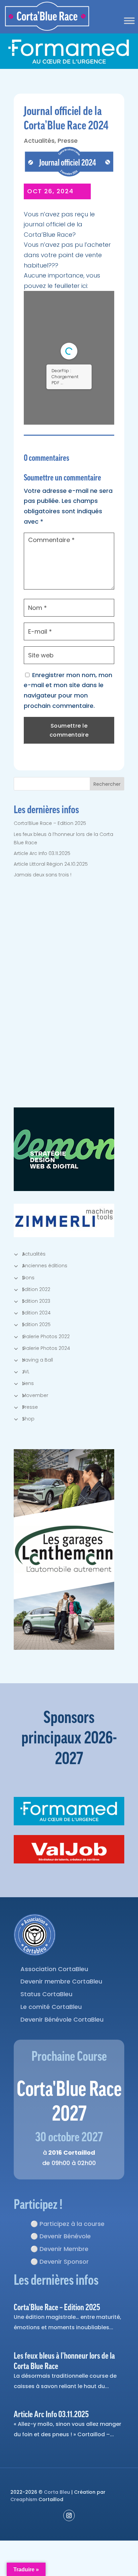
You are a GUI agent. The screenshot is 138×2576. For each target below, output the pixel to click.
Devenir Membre (64, 2249)
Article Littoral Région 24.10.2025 (51, 864)
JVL (26, 1372)
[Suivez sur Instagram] (69, 2515)
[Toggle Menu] (129, 21)
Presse (68, 141)
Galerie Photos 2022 (46, 1336)
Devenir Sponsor (64, 2262)
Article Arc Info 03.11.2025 (42, 853)
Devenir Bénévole (65, 2236)
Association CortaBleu (54, 1969)
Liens (28, 1383)
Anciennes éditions (45, 1266)
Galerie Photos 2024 (46, 1348)
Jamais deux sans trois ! (43, 875)
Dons (28, 1278)
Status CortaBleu (46, 1994)
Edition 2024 (36, 1313)
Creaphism (24, 2499)
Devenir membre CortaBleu (61, 1981)
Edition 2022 (36, 1289)
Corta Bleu (57, 2492)
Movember (35, 1395)
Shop (28, 1419)
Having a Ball (38, 1360)
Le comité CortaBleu (51, 2007)
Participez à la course (72, 2224)
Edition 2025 (36, 1324)
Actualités (39, 141)
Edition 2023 (36, 1301)
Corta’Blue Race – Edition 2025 (50, 823)
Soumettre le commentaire (69, 730)
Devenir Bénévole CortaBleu (62, 2019)
